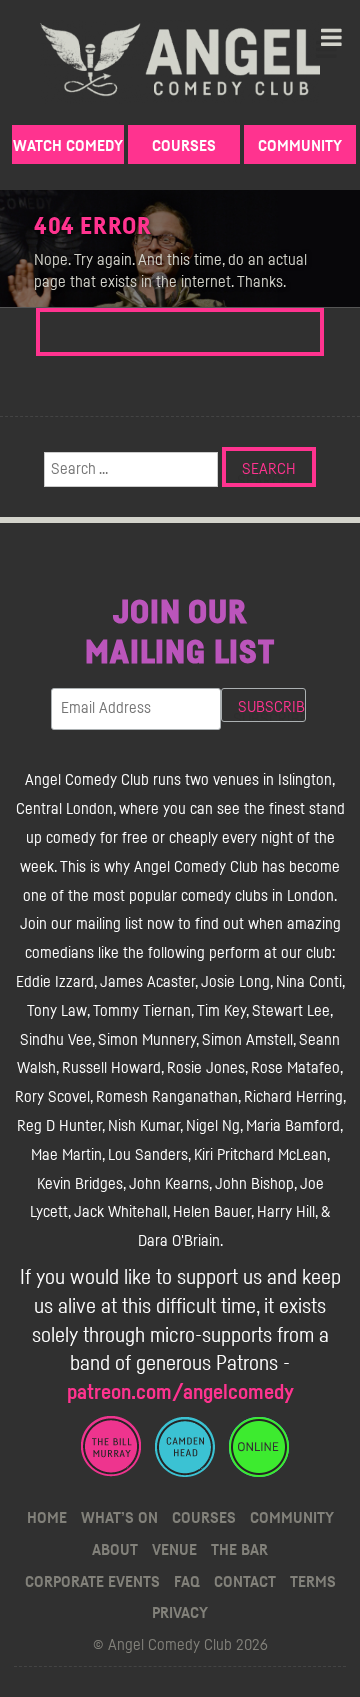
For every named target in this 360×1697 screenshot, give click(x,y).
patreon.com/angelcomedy (180, 1392)
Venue (174, 1550)
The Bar (239, 1550)
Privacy (180, 1613)
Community (300, 146)
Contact (245, 1582)
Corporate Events (92, 1582)
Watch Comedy (68, 146)
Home (47, 1518)
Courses (184, 146)
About (115, 1550)
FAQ (187, 1582)
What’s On (119, 1518)
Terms (313, 1582)
